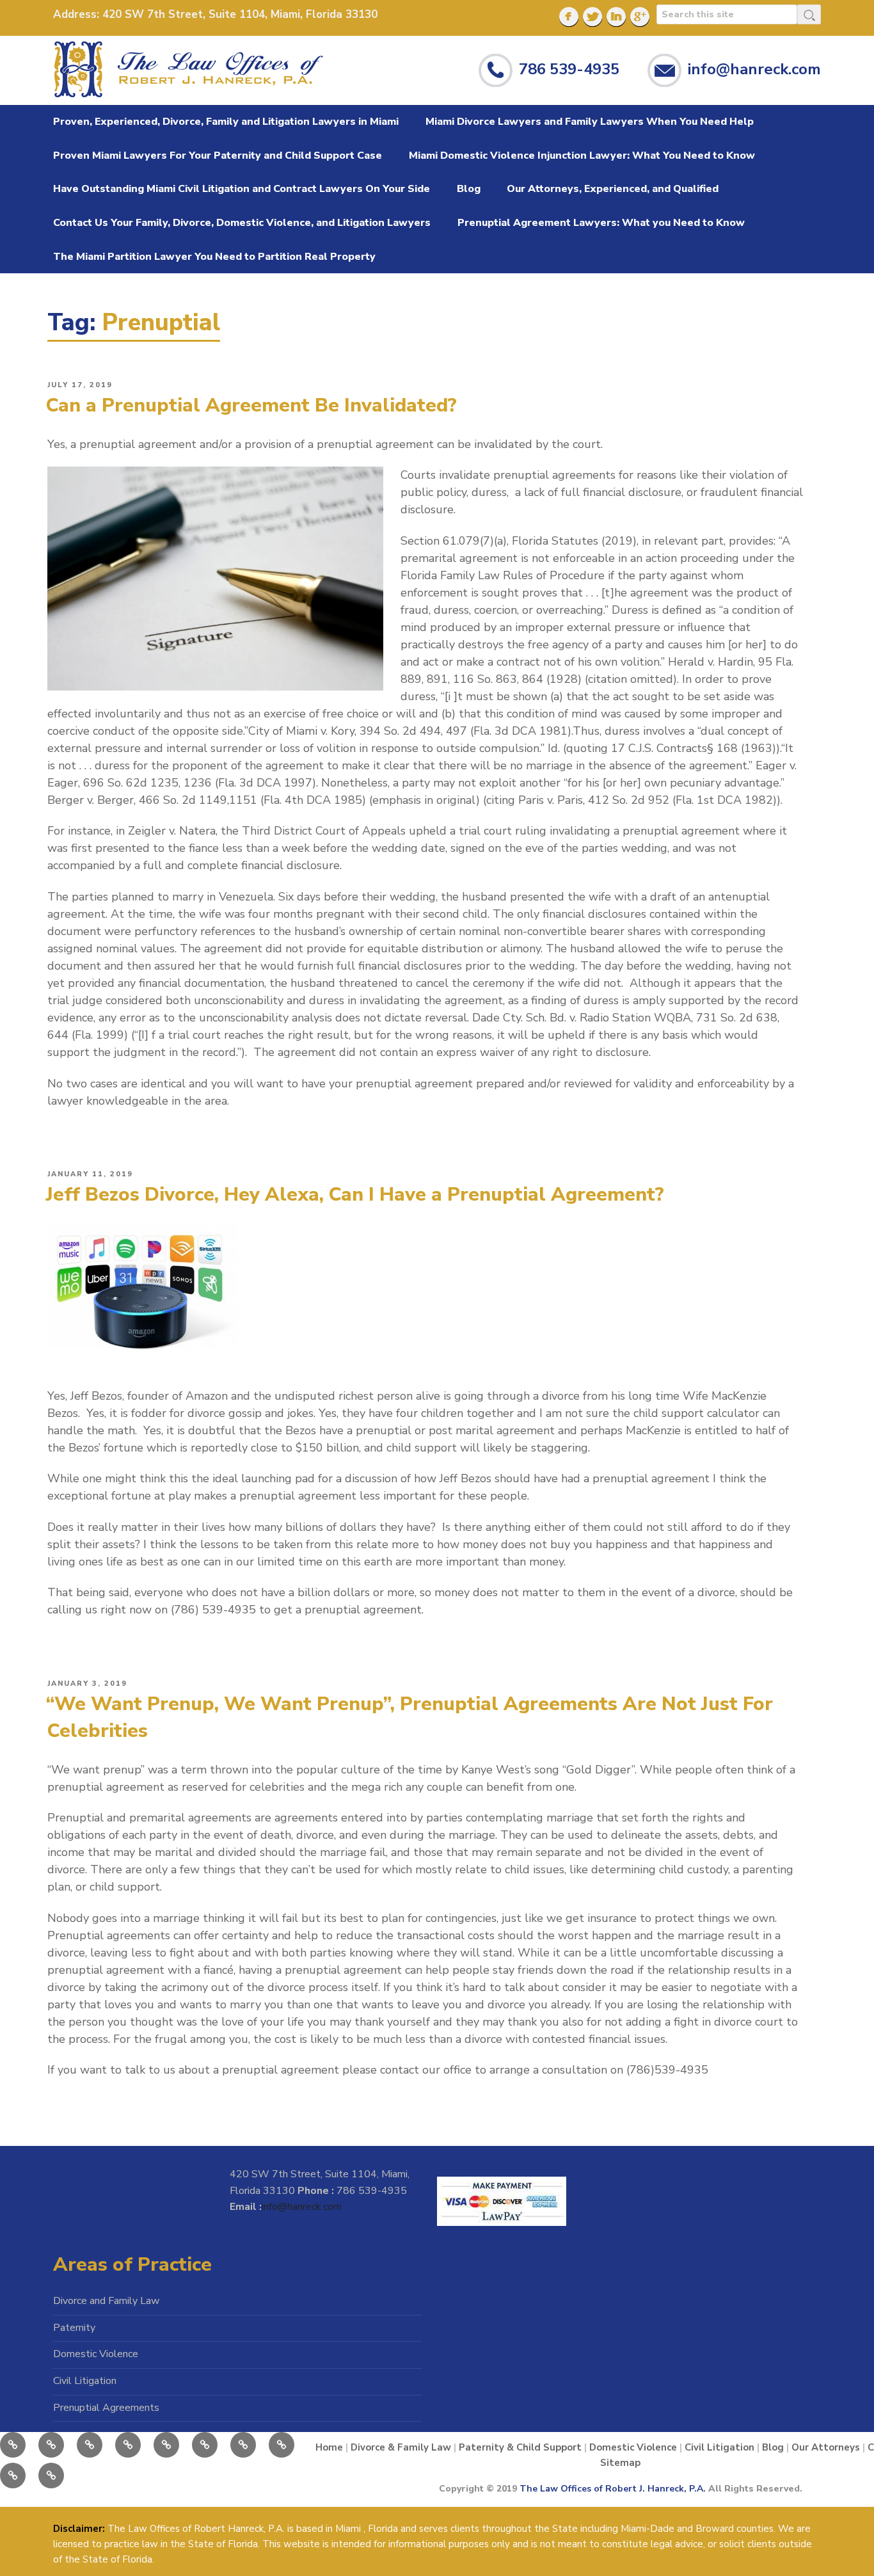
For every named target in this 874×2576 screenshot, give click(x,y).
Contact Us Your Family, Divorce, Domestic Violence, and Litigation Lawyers (242, 223)
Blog (469, 189)
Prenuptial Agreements (106, 2408)
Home (329, 2447)
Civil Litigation (85, 2381)
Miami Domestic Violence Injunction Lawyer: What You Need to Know (582, 156)
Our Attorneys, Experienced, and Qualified (613, 189)
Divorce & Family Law (401, 2447)
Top (837, 2539)
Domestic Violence (96, 2354)
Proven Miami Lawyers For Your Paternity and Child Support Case (218, 156)
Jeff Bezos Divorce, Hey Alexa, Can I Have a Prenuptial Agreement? (355, 1195)
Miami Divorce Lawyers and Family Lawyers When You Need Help (590, 122)
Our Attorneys (826, 2447)
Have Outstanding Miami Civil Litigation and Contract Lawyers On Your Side (242, 189)
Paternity (74, 2328)
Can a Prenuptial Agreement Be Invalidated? (251, 405)
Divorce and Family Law (106, 2301)
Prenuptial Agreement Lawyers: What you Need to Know (601, 223)
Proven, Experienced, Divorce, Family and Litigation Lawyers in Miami (226, 122)
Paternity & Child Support (520, 2447)
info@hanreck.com (754, 68)
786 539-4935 (569, 68)
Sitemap (620, 2463)
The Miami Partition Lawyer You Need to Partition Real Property (214, 257)
